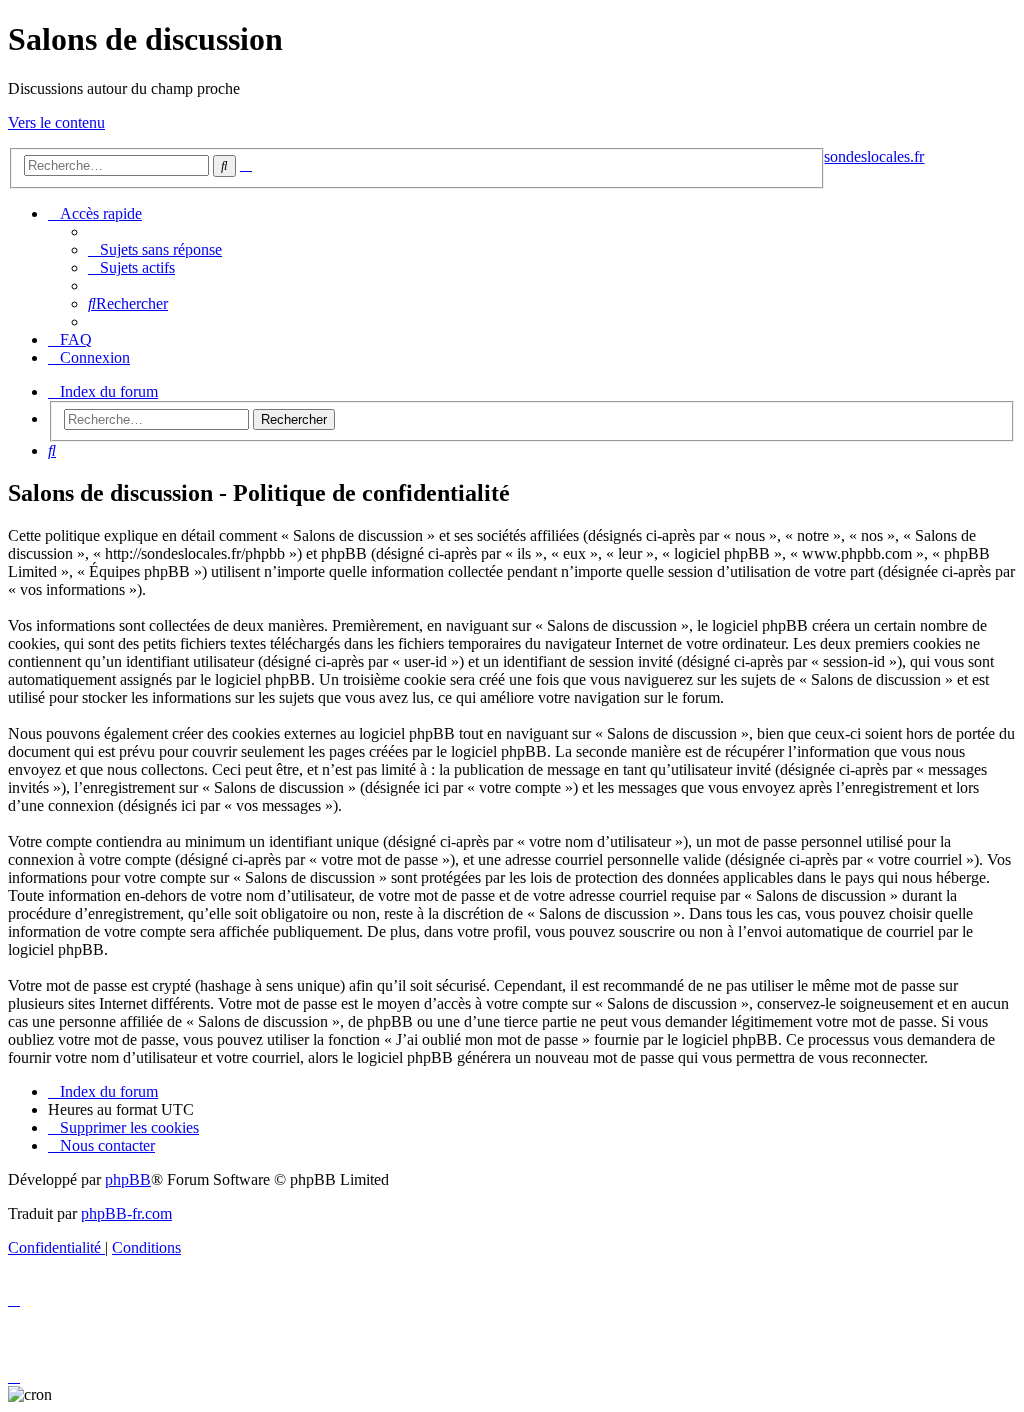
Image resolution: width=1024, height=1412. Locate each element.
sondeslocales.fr (874, 156)
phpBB (128, 1179)
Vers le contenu (56, 122)
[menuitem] (155, 249)
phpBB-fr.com (126, 1213)
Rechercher (294, 419)
